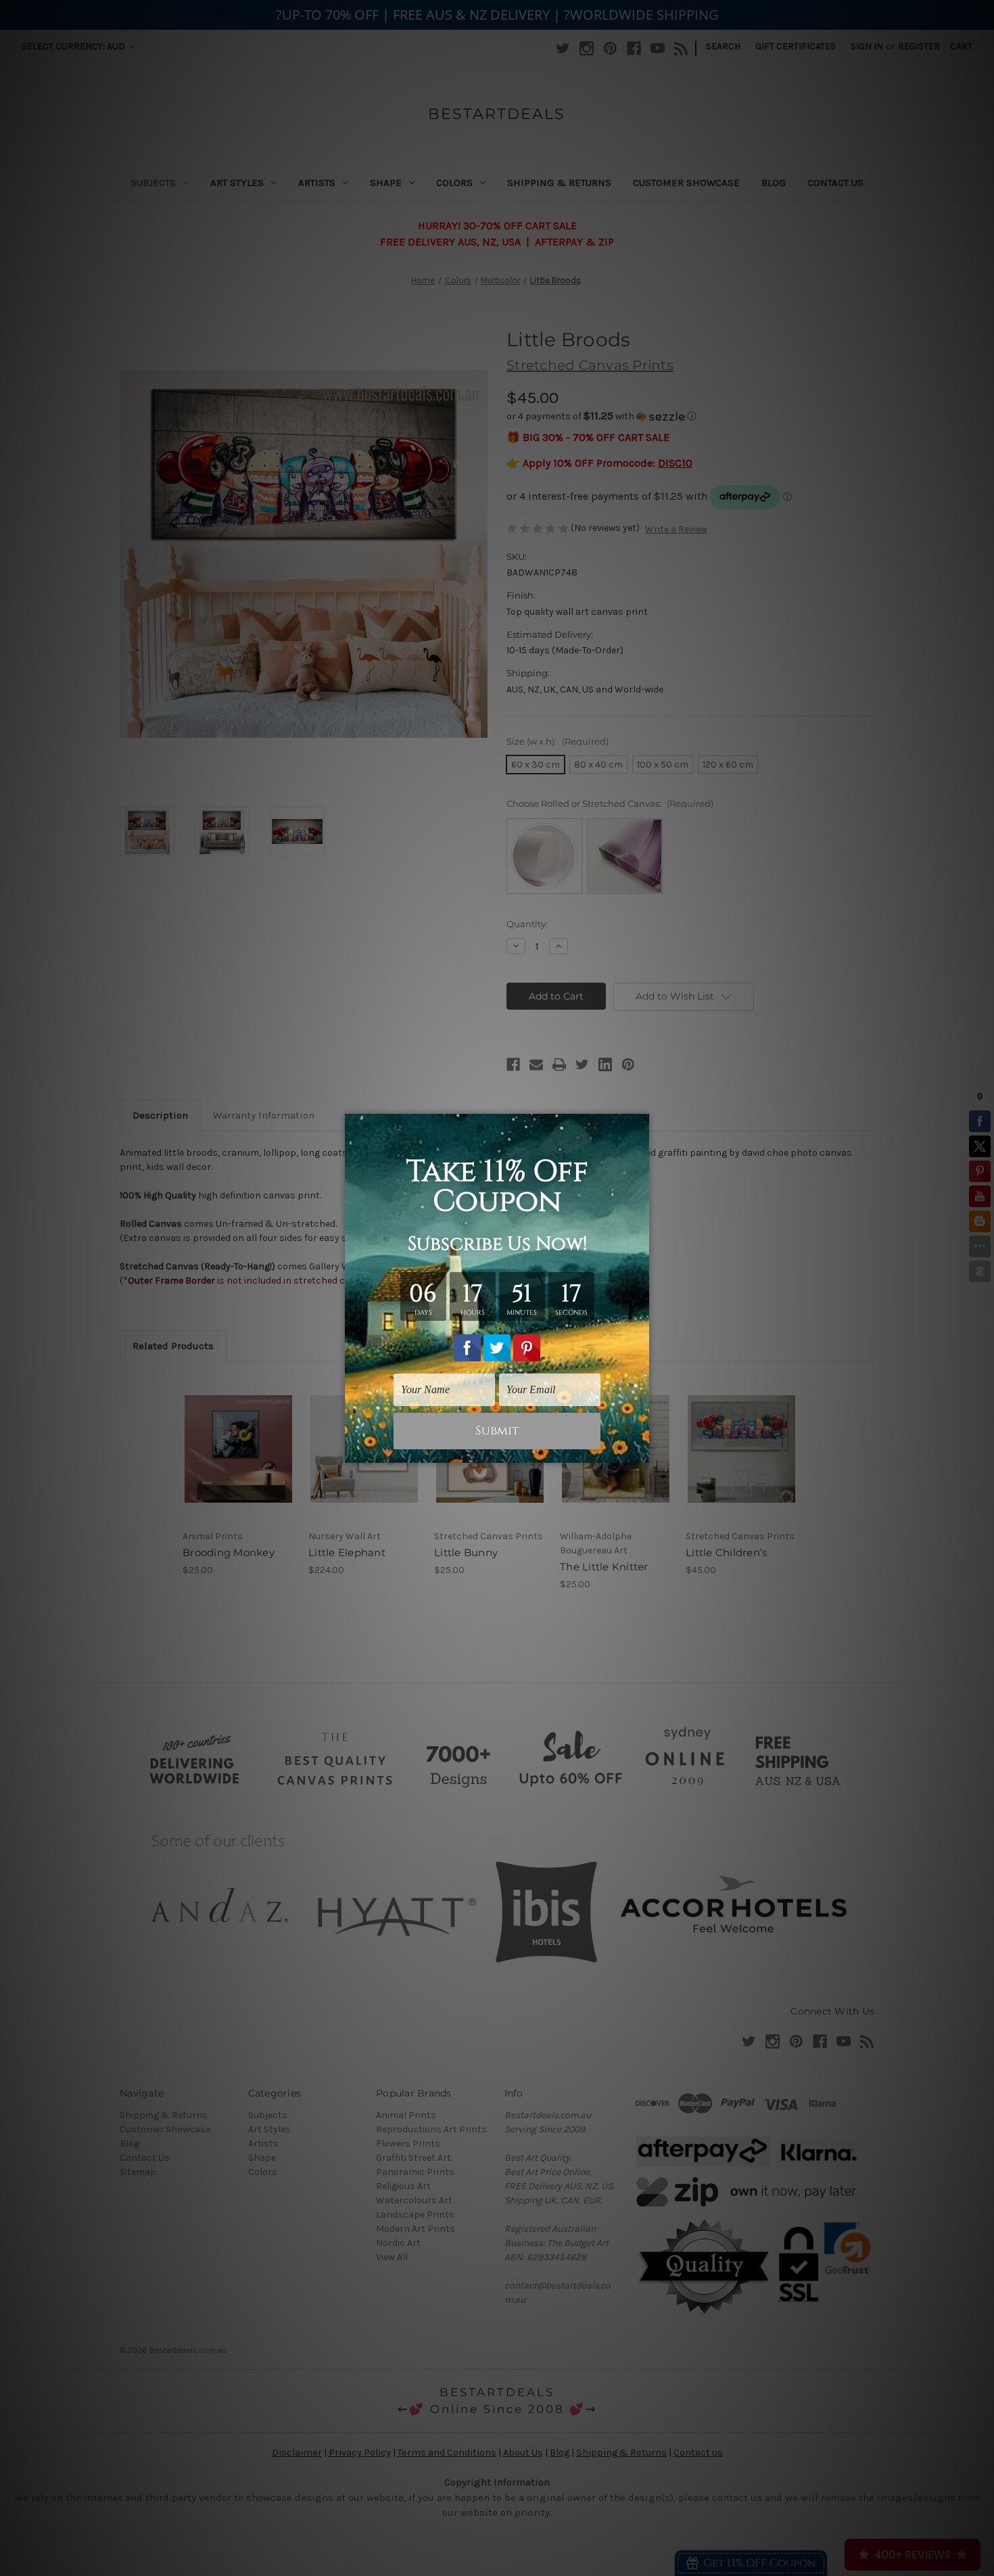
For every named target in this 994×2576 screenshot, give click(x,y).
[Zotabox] (640, 1451)
